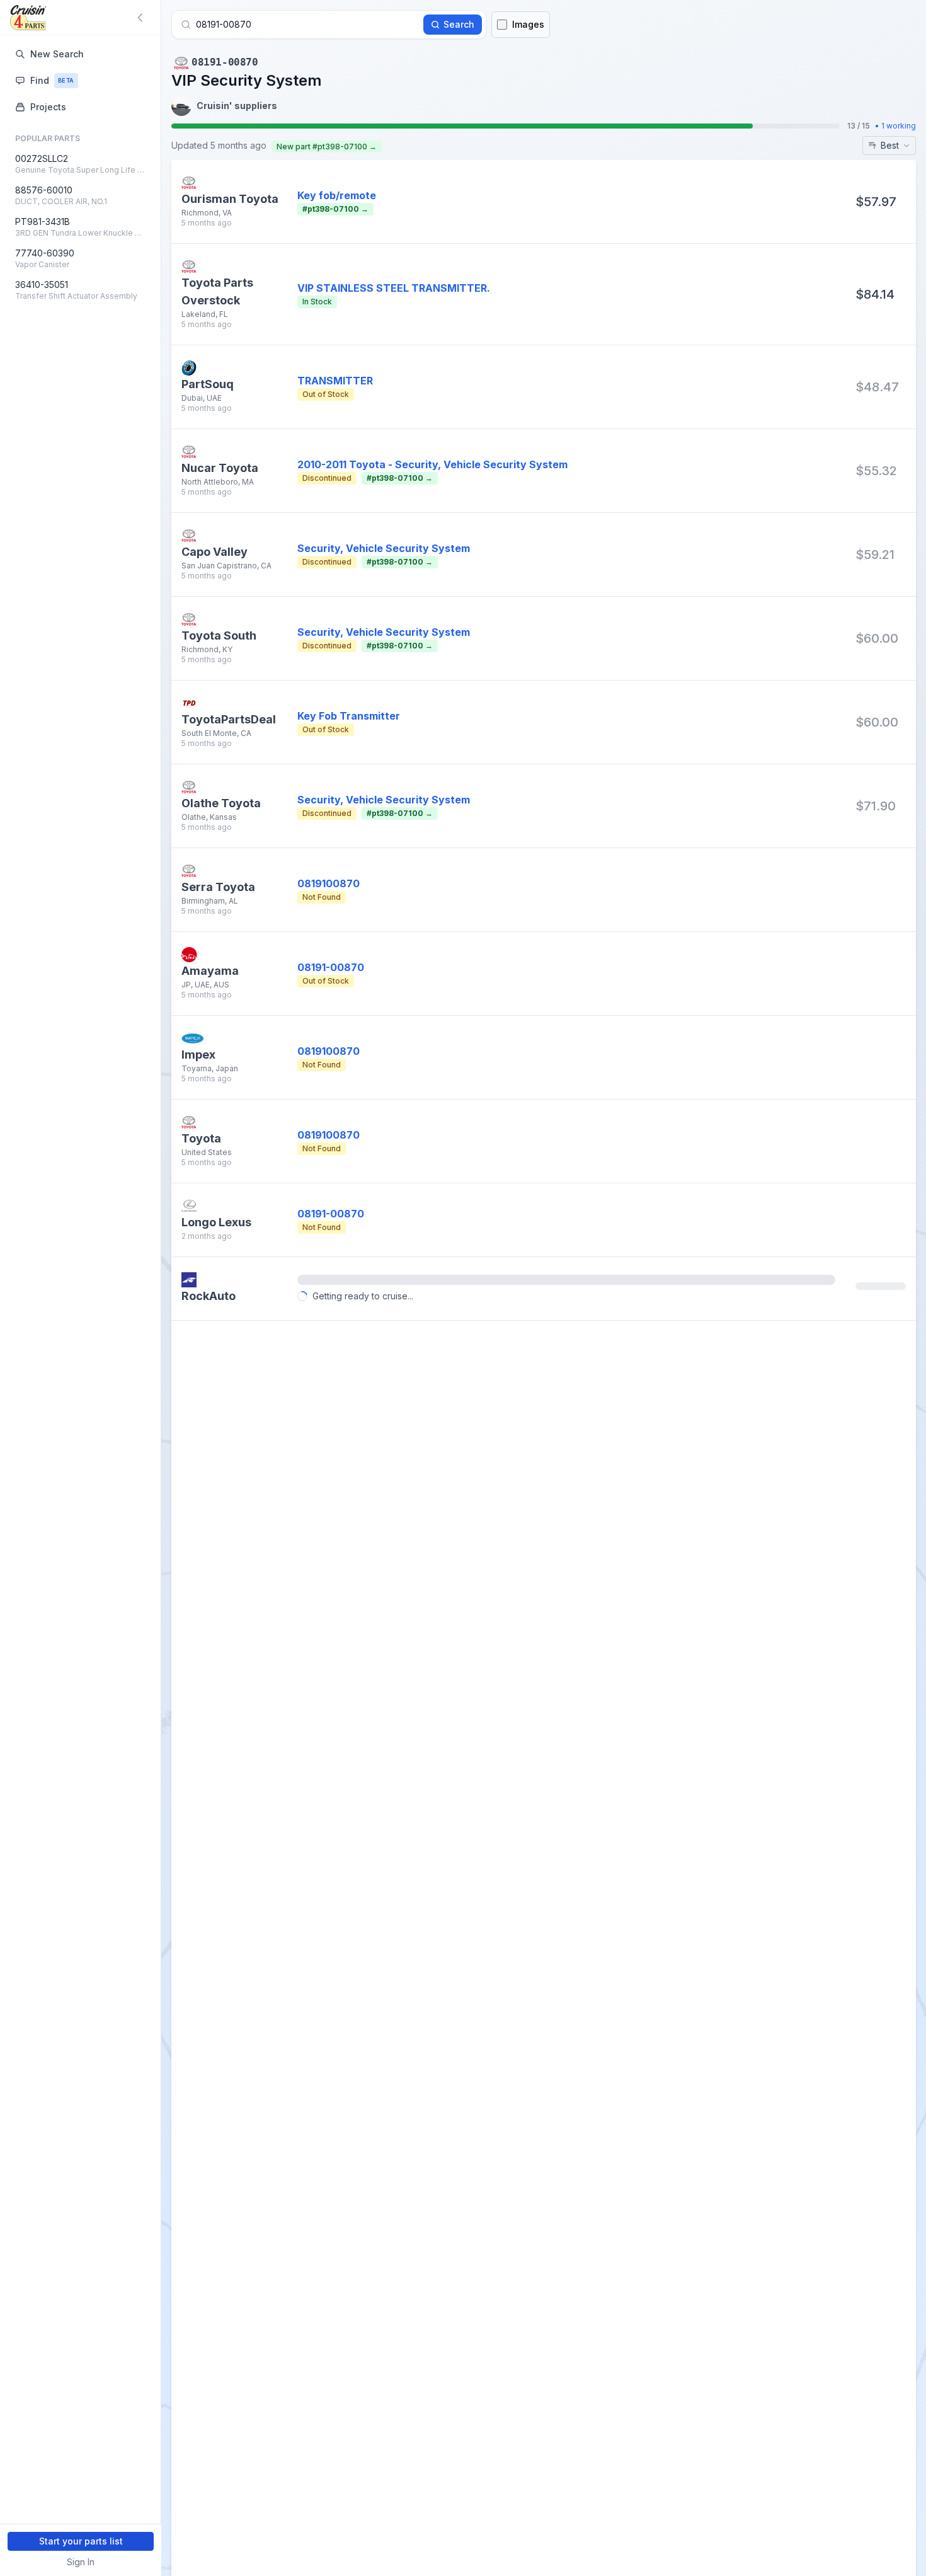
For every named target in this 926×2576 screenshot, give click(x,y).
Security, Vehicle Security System (384, 548)
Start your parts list (81, 2541)
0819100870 (329, 883)
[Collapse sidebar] (142, 18)
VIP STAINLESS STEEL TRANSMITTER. (394, 288)
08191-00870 (331, 967)
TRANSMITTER (335, 381)
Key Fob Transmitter (349, 716)
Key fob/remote (337, 195)
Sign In (81, 2562)
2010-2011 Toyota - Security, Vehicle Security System (432, 464)
